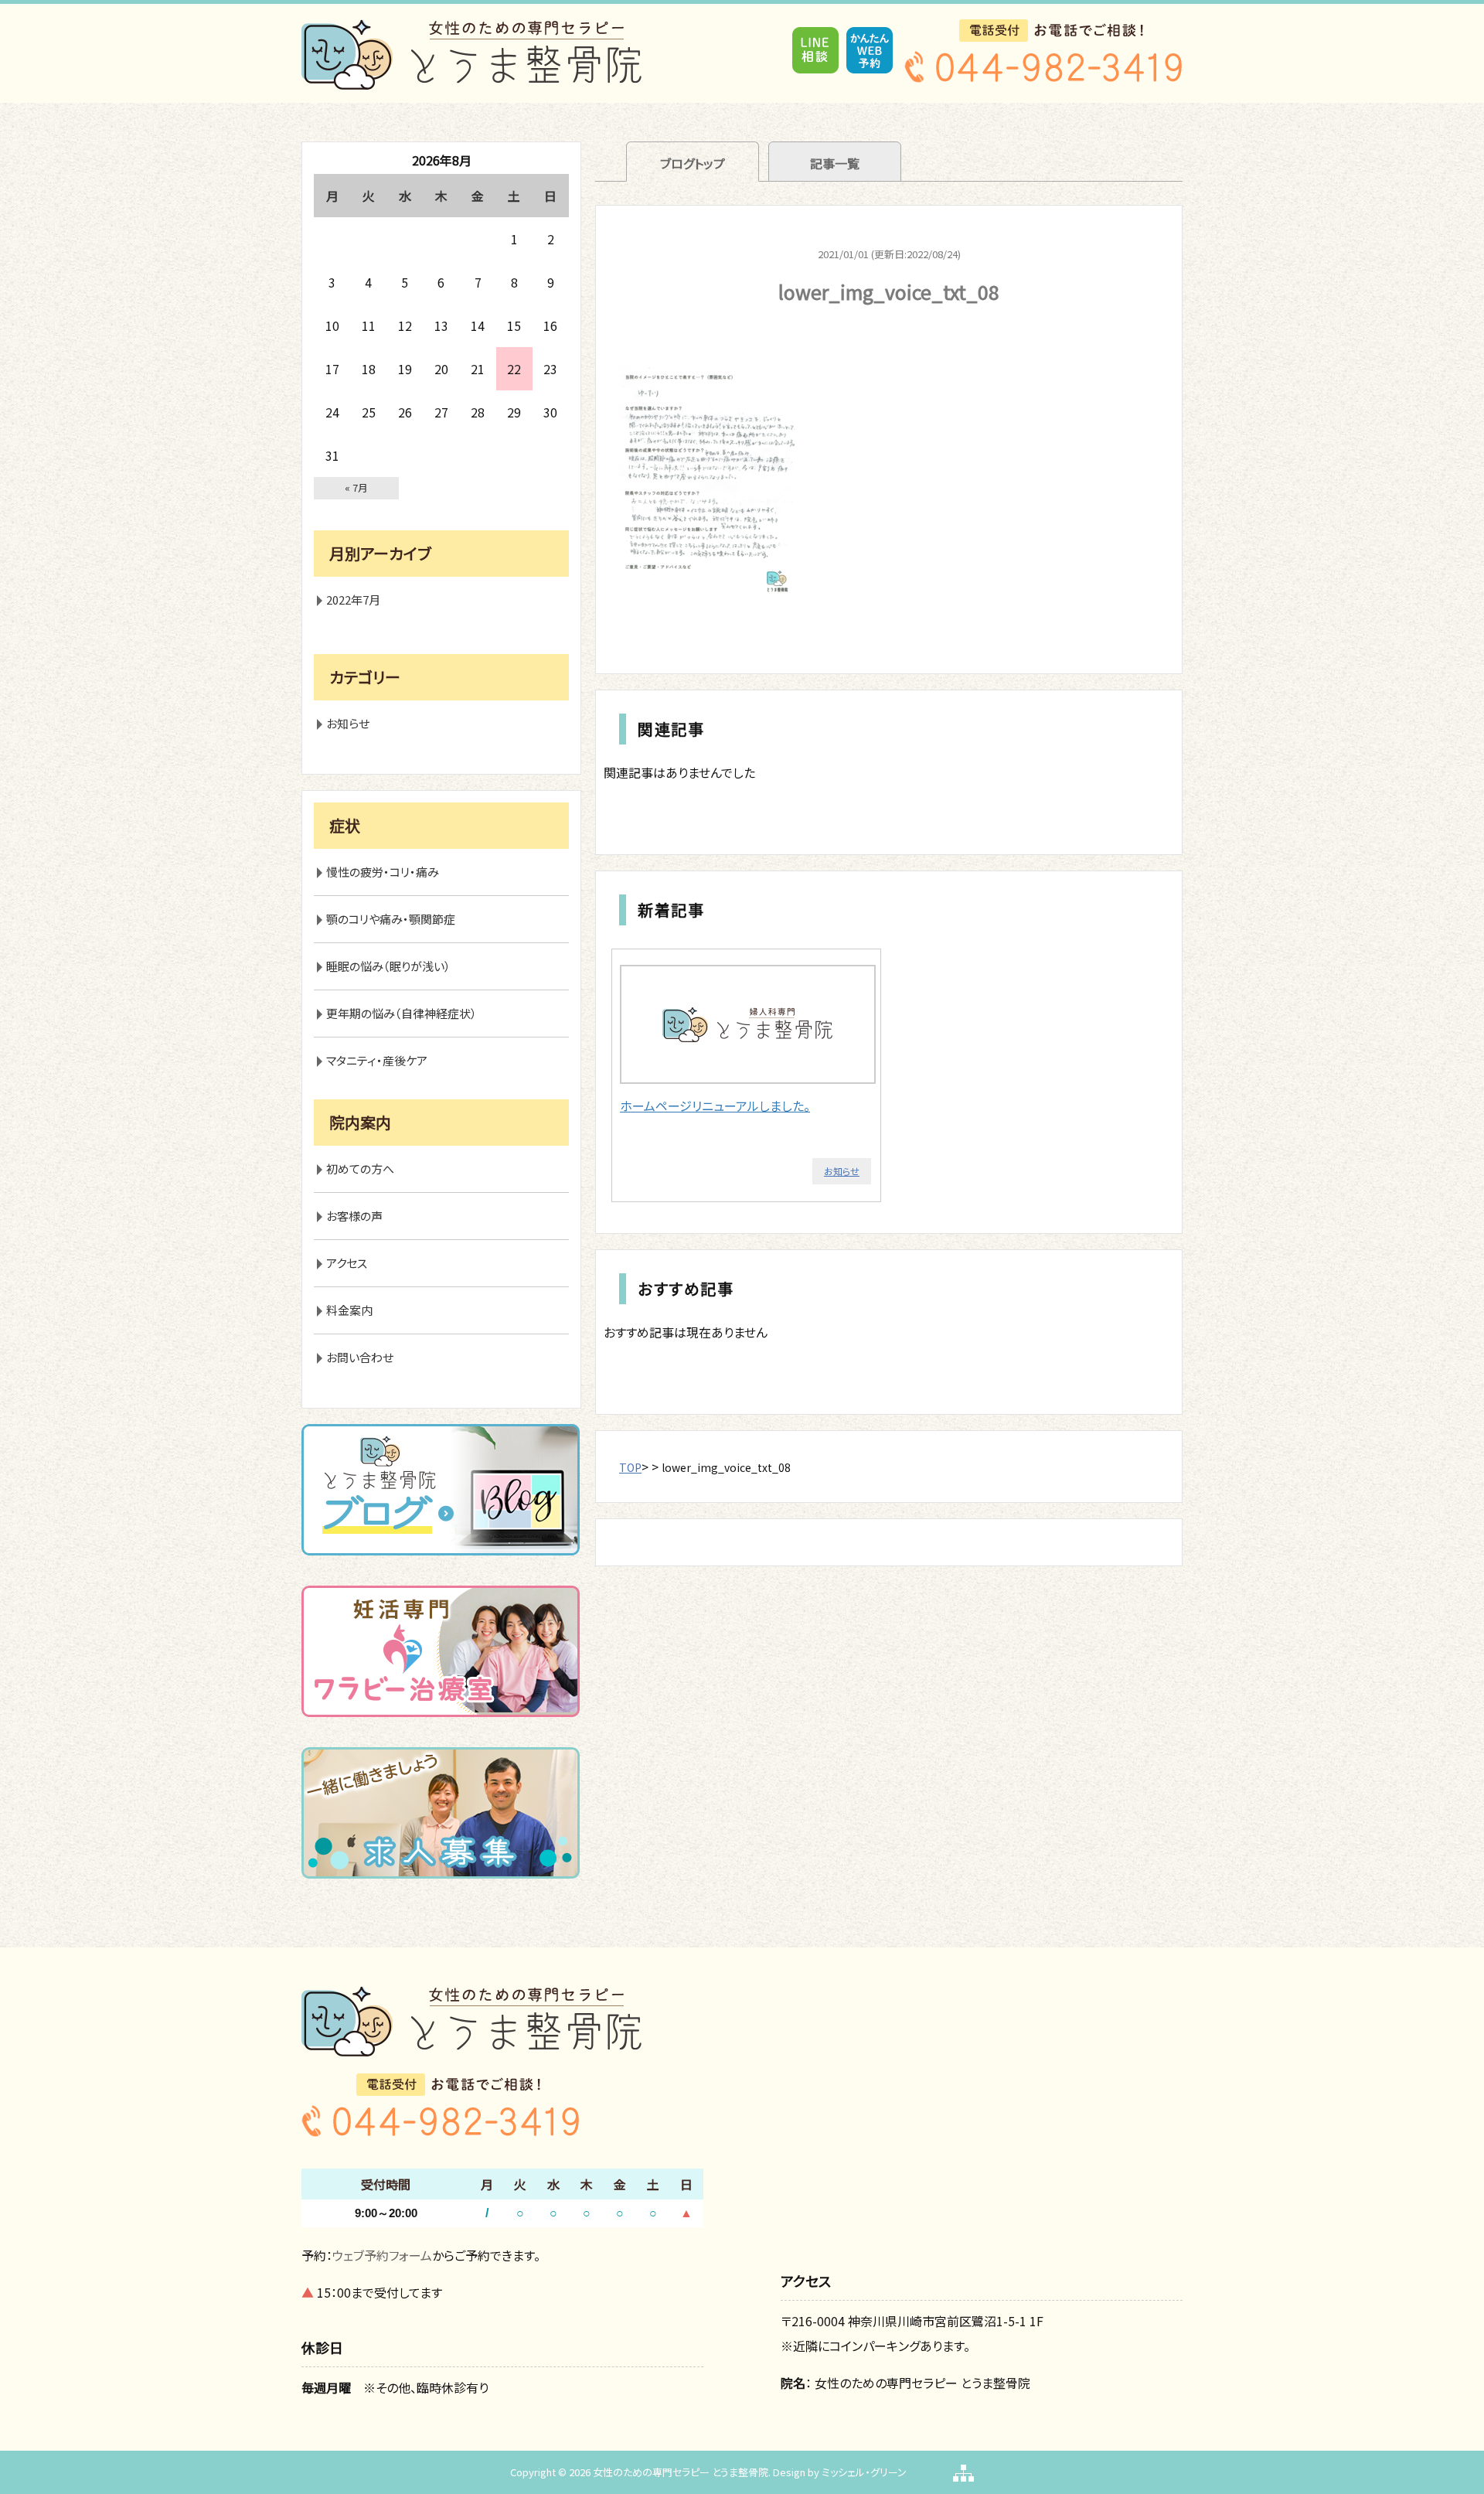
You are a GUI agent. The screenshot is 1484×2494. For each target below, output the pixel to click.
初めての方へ (360, 1169)
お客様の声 (354, 1216)
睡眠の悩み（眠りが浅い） (388, 966)
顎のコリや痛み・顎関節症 (391, 919)
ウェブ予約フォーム (382, 2255)
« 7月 (356, 487)
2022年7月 (353, 600)
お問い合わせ (360, 1357)
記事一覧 (835, 163)
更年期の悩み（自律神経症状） (402, 1013)
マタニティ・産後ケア (377, 1060)
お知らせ (842, 1171)
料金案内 (349, 1310)
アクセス (347, 1263)
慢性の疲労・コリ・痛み (383, 872)
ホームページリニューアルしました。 (715, 1106)
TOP (630, 1467)
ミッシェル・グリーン (864, 2472)
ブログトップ (693, 163)
